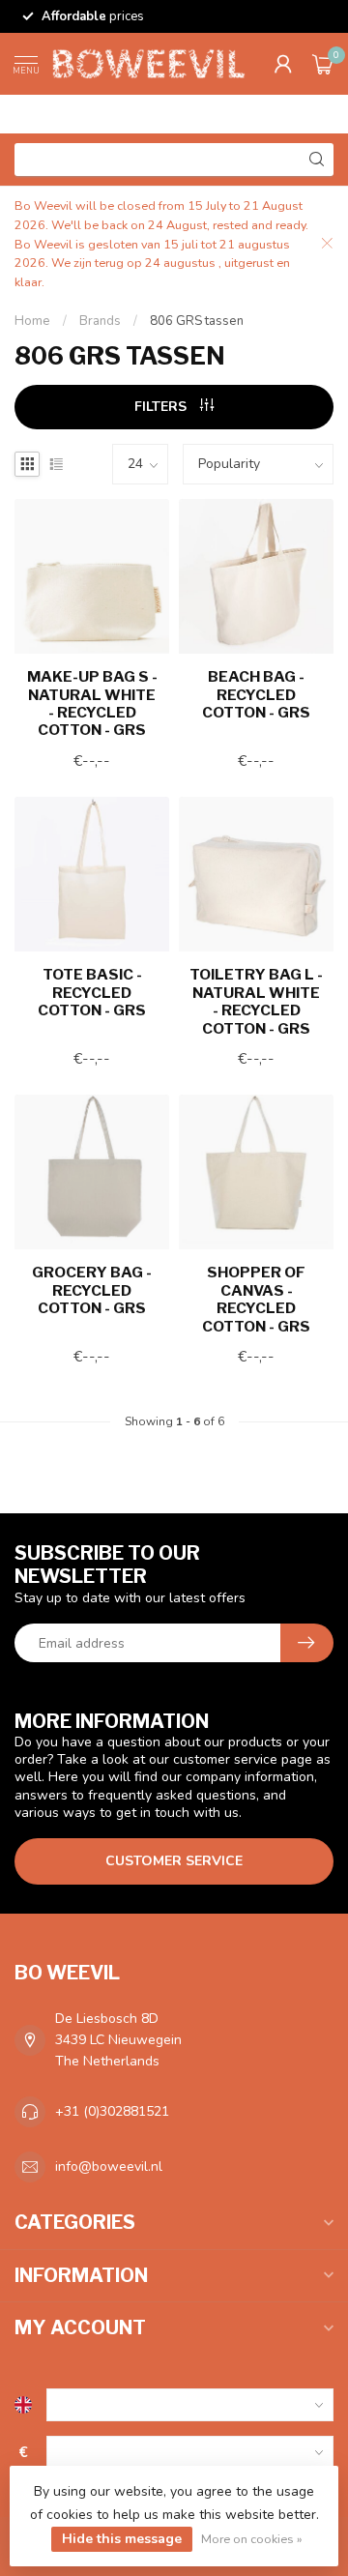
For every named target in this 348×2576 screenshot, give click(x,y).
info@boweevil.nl (109, 2166)
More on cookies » (252, 2539)
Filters (162, 407)
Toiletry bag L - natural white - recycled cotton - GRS (256, 1001)
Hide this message (122, 2539)
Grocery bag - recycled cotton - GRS (92, 1290)
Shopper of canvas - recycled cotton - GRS (256, 1299)
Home (32, 321)
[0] (323, 64)
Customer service (174, 1861)
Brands (100, 321)
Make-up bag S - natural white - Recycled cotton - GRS (92, 703)
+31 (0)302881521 (112, 2111)
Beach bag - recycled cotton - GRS (256, 695)
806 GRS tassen (197, 321)
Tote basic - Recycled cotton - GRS (92, 993)
